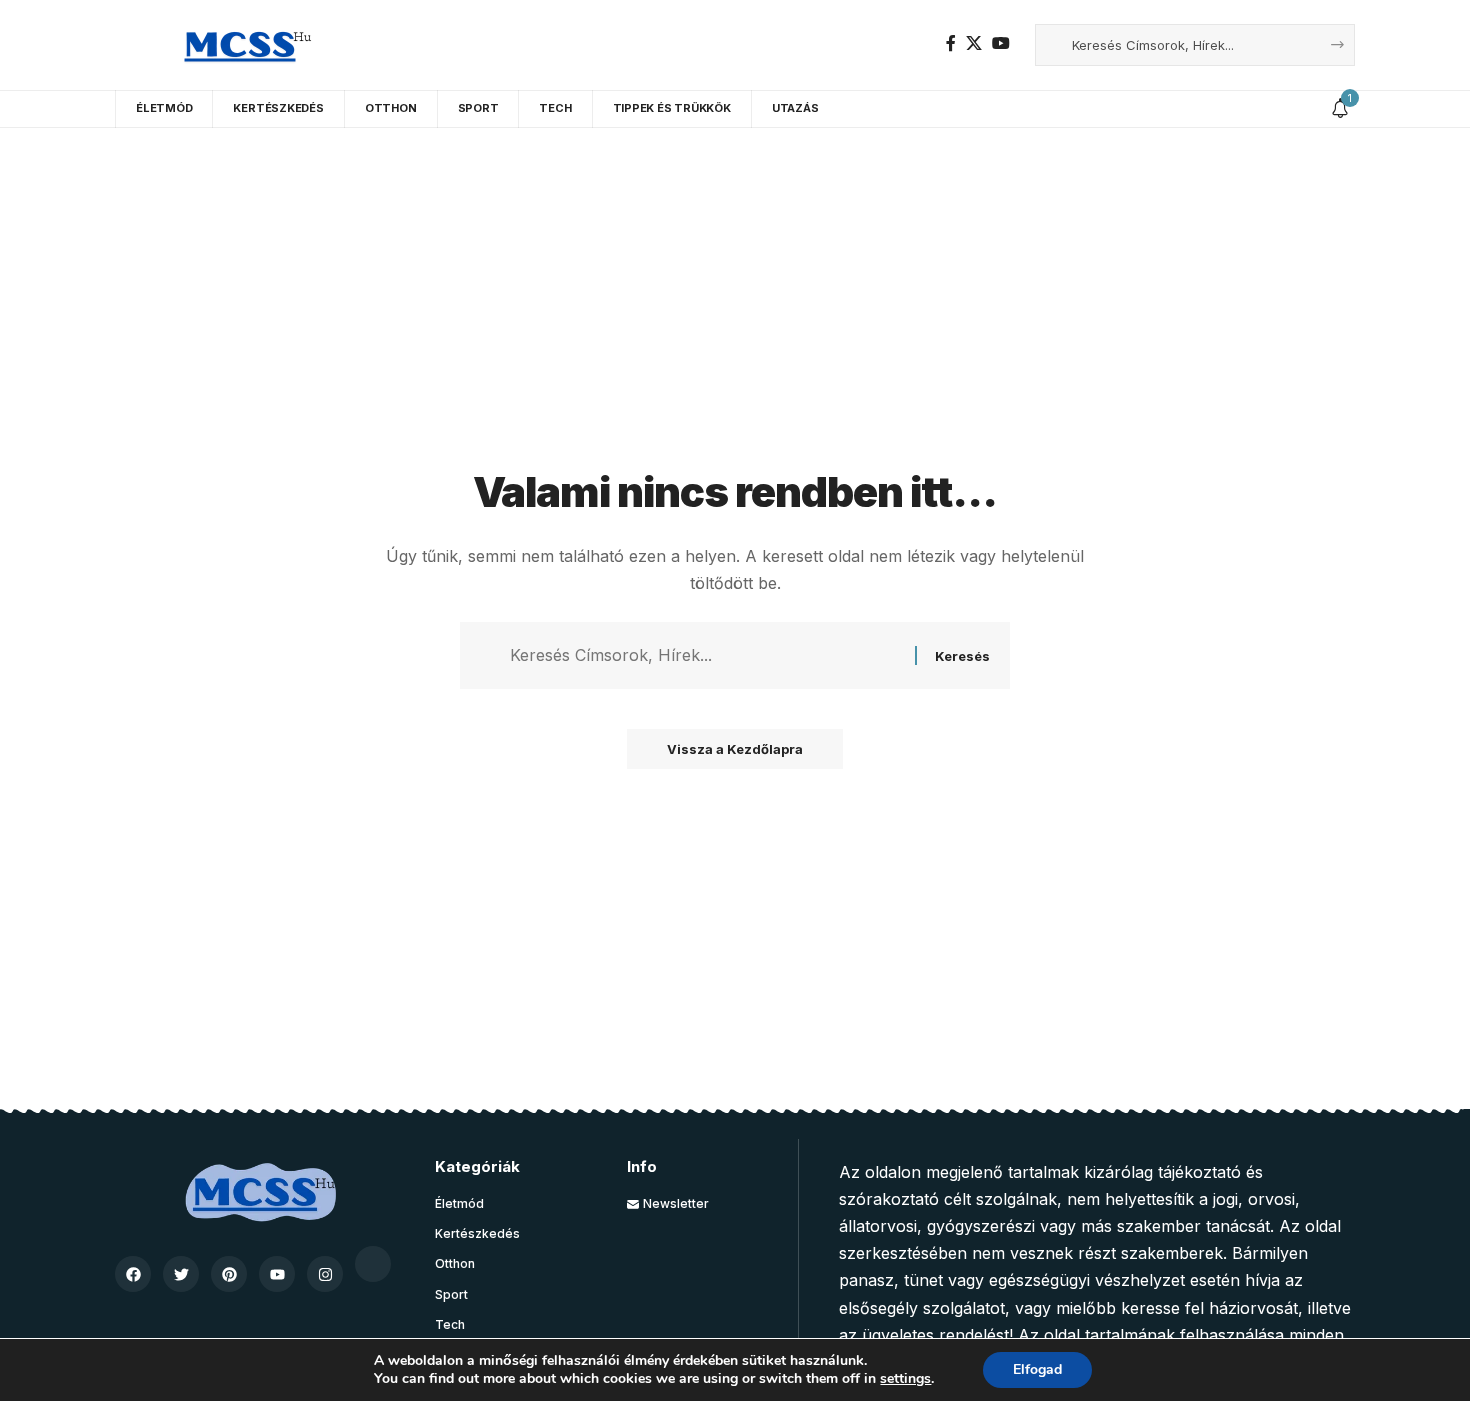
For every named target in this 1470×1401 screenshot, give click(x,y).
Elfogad (1037, 1369)
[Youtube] (277, 1274)
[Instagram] (325, 1274)
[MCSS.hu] (240, 45)
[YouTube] (1001, 43)
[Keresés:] (705, 655)
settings (905, 1379)
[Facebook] (951, 43)
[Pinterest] (229, 1274)
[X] (974, 43)
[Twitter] (181, 1274)
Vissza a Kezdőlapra (735, 749)
